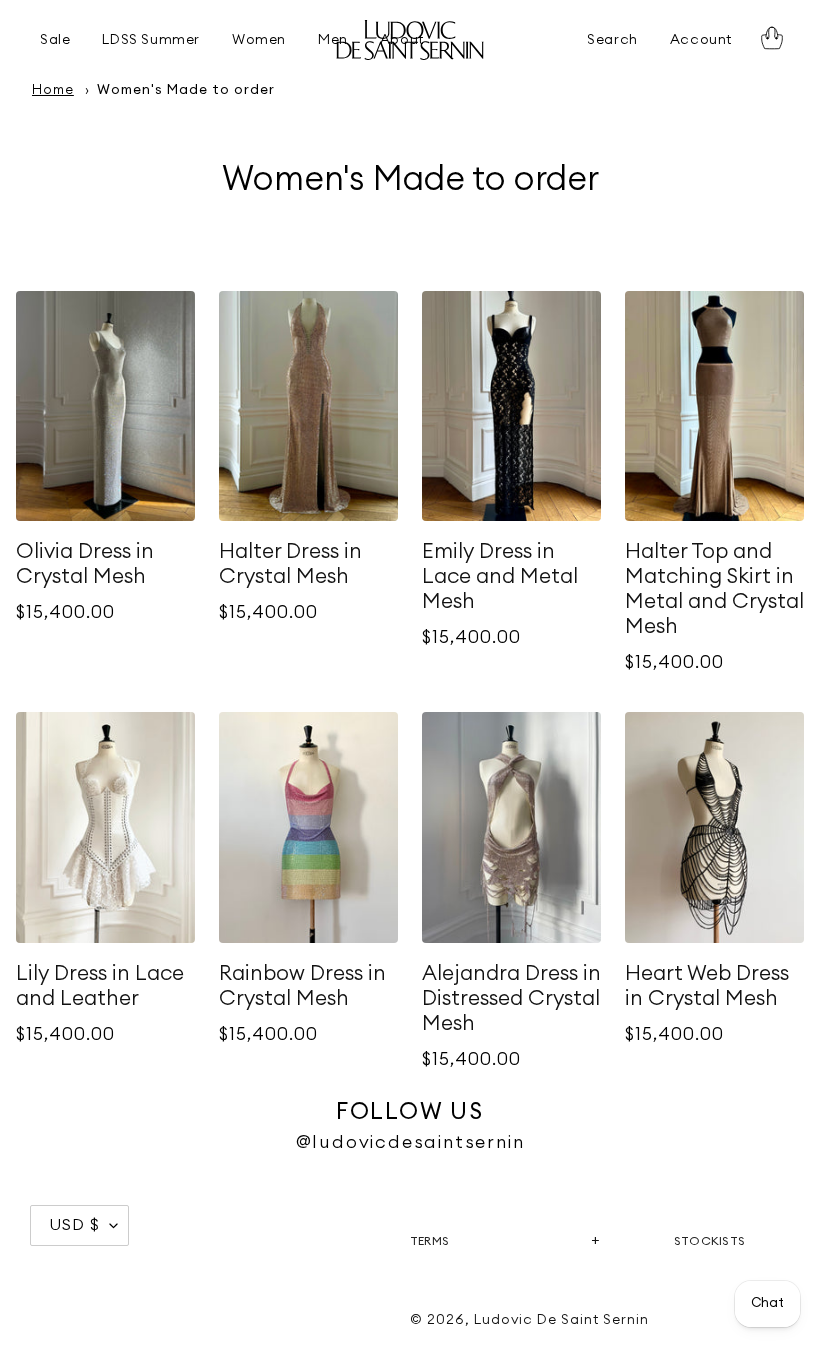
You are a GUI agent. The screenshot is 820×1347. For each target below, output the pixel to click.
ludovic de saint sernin (561, 1320)
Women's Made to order (185, 90)
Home (53, 90)
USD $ (74, 1225)
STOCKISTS (709, 1241)
